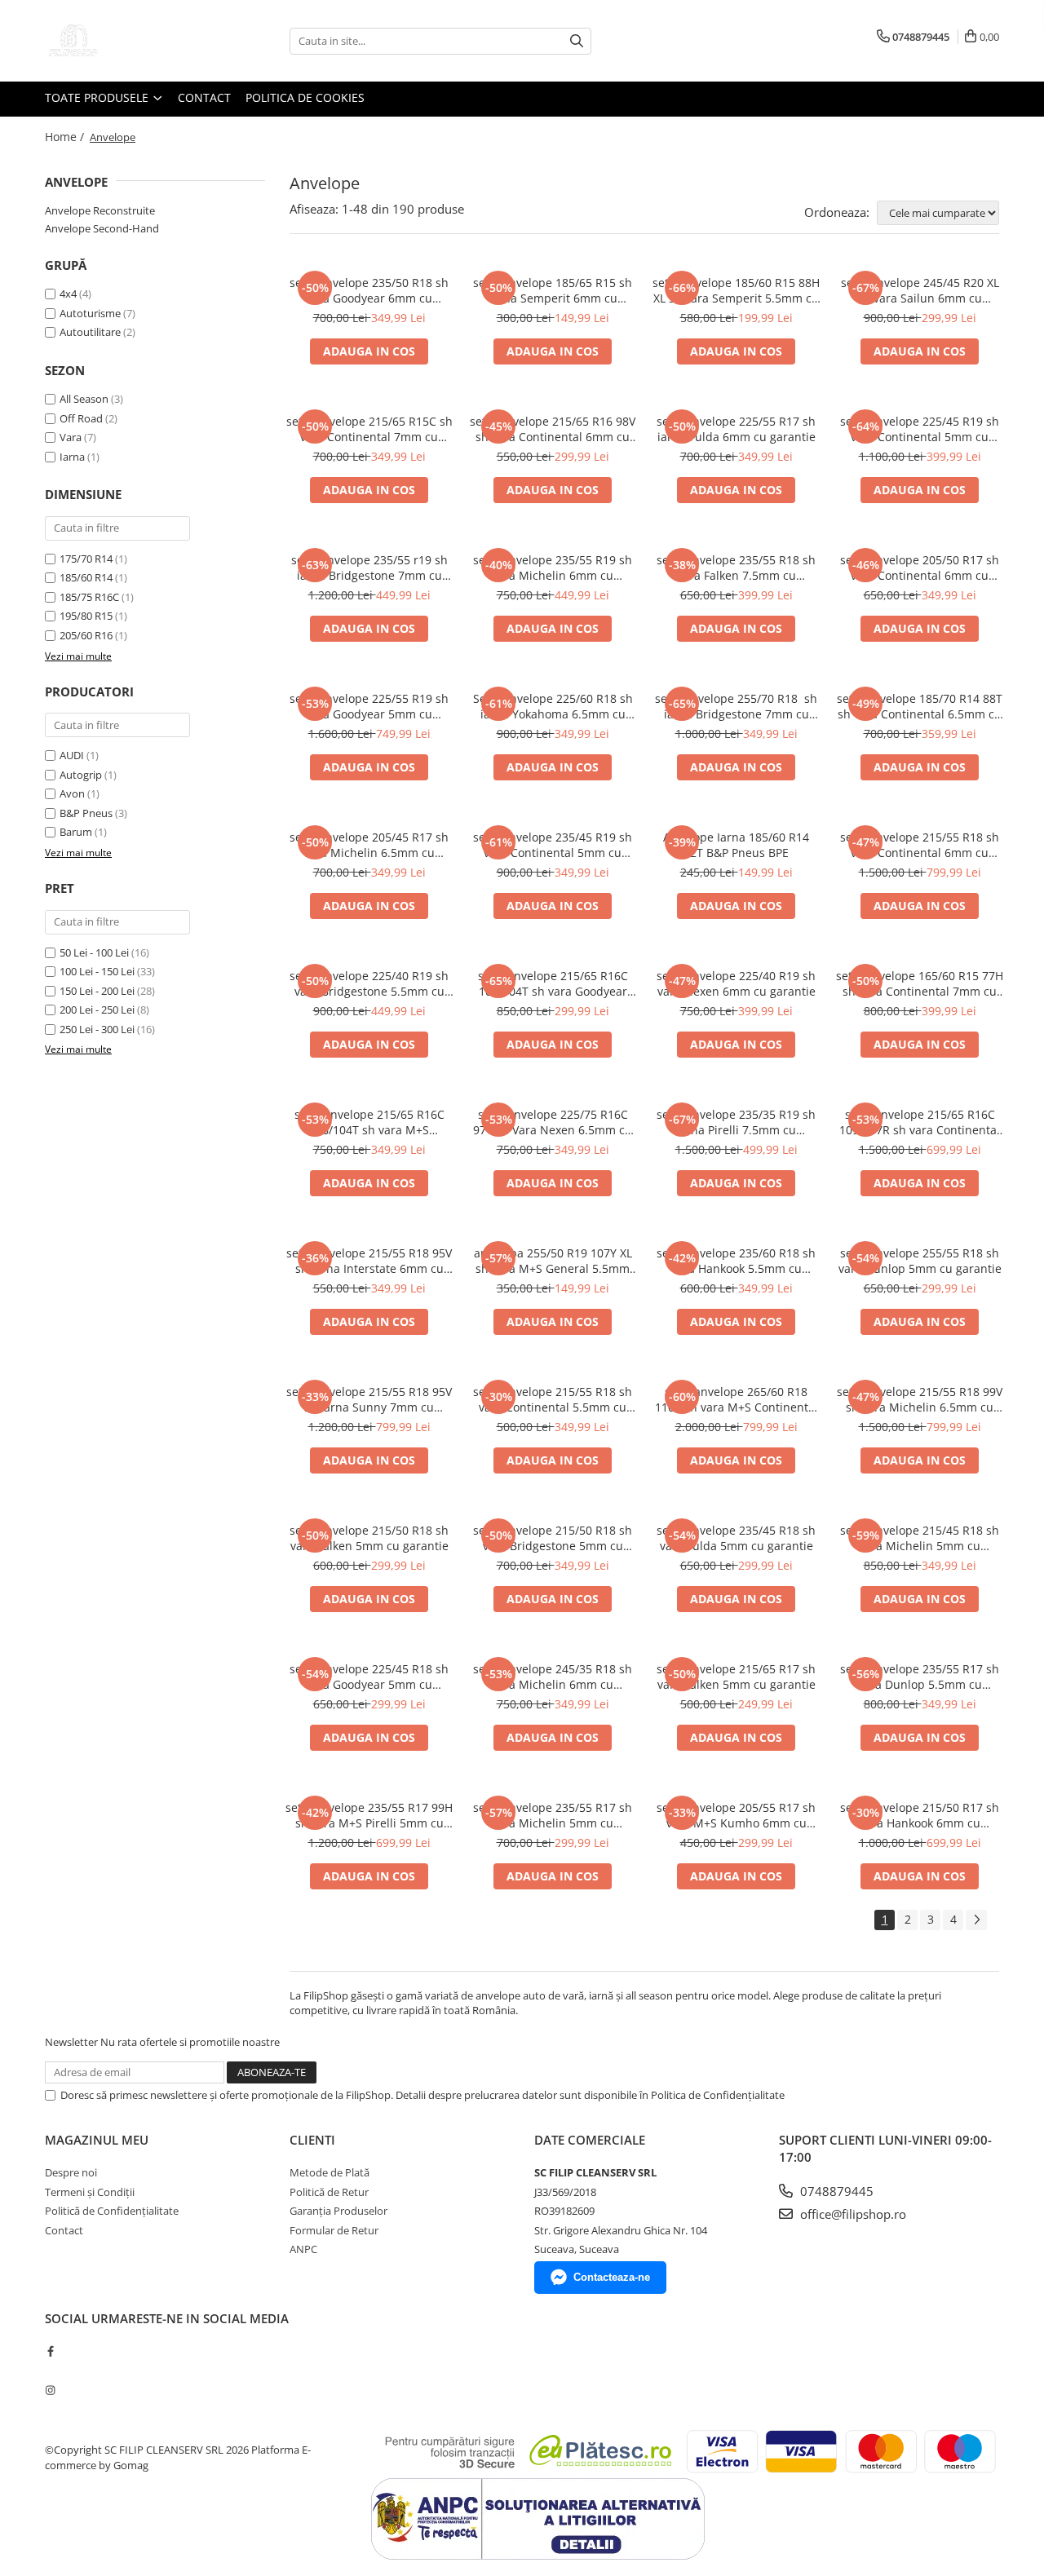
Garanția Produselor (338, 2211)
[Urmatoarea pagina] (976, 1920)
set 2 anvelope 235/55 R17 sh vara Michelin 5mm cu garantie (553, 1815)
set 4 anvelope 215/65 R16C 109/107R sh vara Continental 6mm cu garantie (920, 1122)
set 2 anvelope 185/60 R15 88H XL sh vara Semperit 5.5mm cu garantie (736, 290)
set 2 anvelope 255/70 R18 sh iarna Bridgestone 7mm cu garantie (736, 706)
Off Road (81, 418)
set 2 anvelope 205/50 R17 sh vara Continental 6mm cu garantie (920, 568)
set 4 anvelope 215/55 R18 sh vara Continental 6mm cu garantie (920, 845)
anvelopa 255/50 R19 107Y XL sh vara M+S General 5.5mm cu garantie (553, 1261)
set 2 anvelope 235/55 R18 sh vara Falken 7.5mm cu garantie (736, 568)
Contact (204, 97)
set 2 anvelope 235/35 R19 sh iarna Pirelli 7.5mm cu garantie (736, 1122)
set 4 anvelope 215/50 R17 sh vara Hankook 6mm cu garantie (920, 1815)
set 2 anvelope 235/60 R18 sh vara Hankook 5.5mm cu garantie (736, 1261)
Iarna (72, 457)
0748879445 (835, 2191)
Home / (66, 137)
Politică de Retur (329, 2192)
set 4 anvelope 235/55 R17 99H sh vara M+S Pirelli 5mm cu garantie (369, 1815)
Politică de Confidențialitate (112, 2211)
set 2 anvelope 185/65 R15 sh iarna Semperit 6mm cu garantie (553, 290)
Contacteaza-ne (612, 2277)
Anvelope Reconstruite (100, 210)
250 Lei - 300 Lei (97, 1029)
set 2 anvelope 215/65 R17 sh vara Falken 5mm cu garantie (736, 1677)
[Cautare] (577, 41)
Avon (72, 793)
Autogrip (81, 775)
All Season (84, 399)
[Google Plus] (50, 2371)
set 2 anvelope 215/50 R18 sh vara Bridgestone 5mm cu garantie (553, 1538)
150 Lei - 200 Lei (97, 991)
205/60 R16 (86, 635)
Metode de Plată (330, 2172)
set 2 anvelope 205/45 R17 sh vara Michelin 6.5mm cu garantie (369, 845)
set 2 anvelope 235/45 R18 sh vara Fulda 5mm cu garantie (736, 1538)
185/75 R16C (89, 597)
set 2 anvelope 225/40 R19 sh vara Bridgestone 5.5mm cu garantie (369, 983)
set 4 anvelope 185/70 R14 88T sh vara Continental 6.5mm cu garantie (920, 706)
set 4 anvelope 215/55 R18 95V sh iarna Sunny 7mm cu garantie (369, 1399)
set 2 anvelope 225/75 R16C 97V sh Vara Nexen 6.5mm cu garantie (553, 1122)
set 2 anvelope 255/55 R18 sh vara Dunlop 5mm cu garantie (920, 1261)
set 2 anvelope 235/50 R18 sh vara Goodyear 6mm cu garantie (369, 290)
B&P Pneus (86, 813)
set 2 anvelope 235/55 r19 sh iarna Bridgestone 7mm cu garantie (369, 568)
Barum (76, 832)
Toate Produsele (98, 97)
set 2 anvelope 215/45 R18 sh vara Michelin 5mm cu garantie (920, 1538)
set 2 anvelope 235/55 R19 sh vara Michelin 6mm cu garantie (553, 568)
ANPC (303, 2249)
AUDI (72, 755)
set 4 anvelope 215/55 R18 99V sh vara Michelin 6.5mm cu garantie (920, 1399)
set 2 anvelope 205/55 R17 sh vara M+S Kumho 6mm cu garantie (736, 1815)
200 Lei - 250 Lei (97, 1010)
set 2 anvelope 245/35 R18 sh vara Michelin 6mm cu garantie (553, 1677)
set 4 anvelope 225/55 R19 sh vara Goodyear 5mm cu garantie (369, 706)
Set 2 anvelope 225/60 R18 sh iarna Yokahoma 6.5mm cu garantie (553, 706)
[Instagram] (50, 2390)
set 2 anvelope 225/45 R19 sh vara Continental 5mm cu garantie (920, 429)
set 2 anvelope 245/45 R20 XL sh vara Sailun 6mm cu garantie (920, 290)
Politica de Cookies (305, 97)
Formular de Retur (334, 2230)
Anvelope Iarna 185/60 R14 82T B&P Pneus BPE (736, 845)
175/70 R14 (86, 559)
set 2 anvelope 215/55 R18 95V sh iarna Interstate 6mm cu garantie (369, 1261)
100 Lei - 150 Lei (97, 971)
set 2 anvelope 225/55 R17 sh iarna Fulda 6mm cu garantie (736, 429)
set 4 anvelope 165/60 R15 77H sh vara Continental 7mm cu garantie (920, 983)
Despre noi (71, 2172)
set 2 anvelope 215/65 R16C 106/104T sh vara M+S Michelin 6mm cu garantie (369, 1122)
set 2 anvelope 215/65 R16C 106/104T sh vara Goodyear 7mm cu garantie (553, 983)
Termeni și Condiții (90, 2192)
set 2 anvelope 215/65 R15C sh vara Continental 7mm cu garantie (369, 429)
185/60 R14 (86, 577)
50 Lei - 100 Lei (94, 952)
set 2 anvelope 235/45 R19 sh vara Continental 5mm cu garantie (553, 845)
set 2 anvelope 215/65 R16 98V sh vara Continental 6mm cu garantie (553, 429)
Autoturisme (90, 313)
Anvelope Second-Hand (102, 228)
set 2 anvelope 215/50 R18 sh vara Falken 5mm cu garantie (369, 1538)
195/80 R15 (86, 616)
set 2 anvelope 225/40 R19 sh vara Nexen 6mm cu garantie (736, 983)
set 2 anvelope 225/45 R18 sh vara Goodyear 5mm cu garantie (369, 1677)
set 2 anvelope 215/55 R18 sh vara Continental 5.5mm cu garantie (553, 1399)
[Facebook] (50, 2351)
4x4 (68, 294)
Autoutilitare (90, 332)
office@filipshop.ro (852, 2214)
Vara (71, 437)
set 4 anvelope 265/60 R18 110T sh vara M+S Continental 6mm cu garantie (737, 1399)
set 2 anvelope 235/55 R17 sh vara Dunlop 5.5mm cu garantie (920, 1677)
